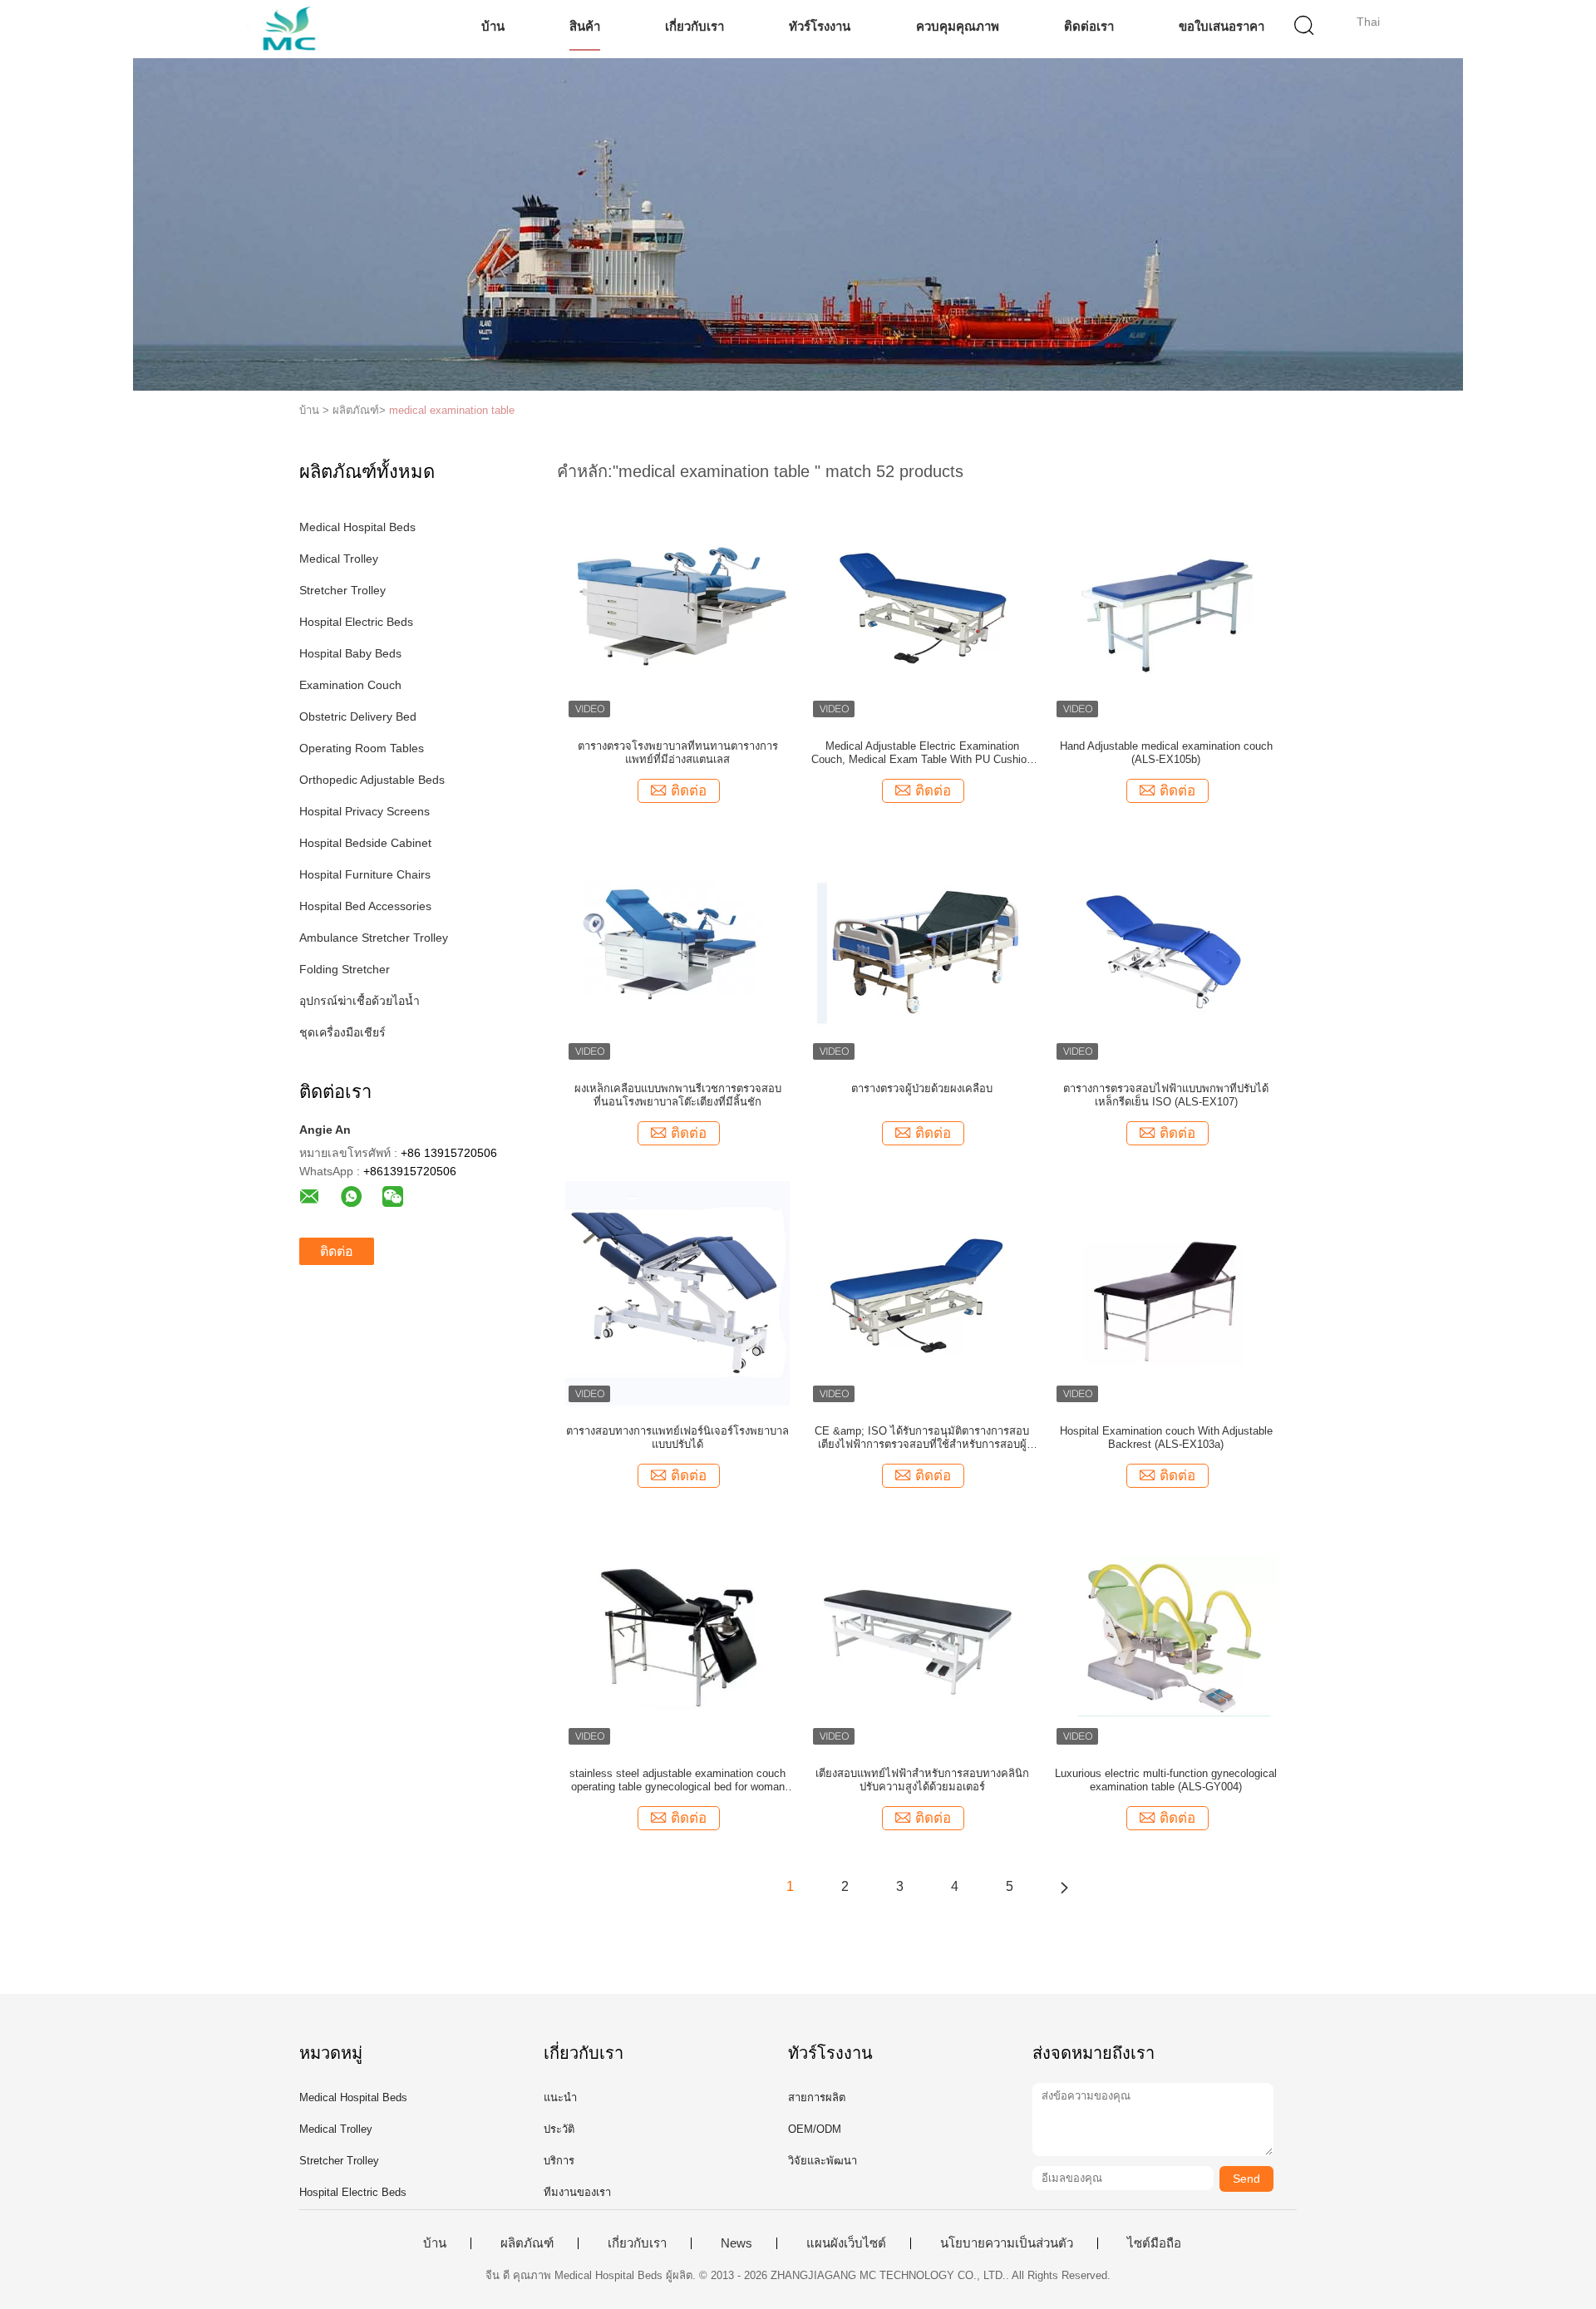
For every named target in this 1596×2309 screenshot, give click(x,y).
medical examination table (452, 410)
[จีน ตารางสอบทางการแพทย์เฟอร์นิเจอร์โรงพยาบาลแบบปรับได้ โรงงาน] (677, 1292)
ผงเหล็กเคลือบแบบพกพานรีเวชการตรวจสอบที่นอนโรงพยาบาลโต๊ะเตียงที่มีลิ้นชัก (678, 1095)
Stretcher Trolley (342, 590)
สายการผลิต (817, 2097)
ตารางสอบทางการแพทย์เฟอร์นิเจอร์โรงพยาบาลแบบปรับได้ (677, 1438)
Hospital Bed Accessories (365, 906)
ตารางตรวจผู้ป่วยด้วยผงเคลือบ (922, 1088)
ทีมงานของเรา (577, 2192)
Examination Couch (350, 685)
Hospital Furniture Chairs (365, 874)
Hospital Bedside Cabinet (365, 843)
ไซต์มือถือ (1154, 2243)
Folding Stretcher (345, 969)
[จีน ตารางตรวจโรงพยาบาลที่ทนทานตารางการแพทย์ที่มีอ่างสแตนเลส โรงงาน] (677, 608)
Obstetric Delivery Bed (358, 716)
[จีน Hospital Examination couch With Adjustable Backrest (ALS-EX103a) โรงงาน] (1166, 1292)
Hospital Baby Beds (350, 653)
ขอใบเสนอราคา (1222, 26)
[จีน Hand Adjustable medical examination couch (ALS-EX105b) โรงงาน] (1166, 608)
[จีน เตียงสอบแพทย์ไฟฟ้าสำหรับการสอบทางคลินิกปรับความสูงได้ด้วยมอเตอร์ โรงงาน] (922, 1635)
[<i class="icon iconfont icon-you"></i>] (1064, 1887)
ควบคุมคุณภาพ (958, 26)
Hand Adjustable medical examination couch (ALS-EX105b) (1166, 753)
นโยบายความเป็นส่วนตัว (1007, 2243)
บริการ (559, 2161)
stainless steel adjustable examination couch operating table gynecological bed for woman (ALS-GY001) (677, 1780)
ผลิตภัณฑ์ (527, 2243)
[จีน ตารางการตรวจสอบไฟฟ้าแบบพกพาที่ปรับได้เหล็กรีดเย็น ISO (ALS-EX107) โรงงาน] (1166, 950)
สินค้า (585, 26)
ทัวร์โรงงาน (820, 26)
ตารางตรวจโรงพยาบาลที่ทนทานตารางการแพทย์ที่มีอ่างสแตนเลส (678, 753)
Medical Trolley (339, 559)
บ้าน (493, 26)
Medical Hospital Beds (357, 527)
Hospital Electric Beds (356, 622)
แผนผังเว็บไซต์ (846, 2243)
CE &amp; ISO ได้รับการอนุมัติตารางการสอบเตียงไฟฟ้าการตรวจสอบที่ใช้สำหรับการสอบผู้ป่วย (922, 1438)
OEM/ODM (815, 2129)
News (736, 2243)
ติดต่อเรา (1089, 26)
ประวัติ (559, 2129)
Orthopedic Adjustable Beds (372, 780)
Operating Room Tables (362, 748)
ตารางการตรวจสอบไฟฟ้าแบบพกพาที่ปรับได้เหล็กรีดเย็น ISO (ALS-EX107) (1166, 1095)
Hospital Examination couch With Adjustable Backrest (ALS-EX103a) (1166, 1438)
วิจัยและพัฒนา (823, 2161)
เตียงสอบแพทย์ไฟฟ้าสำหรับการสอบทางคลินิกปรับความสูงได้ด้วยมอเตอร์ (922, 1780)
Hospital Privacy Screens (365, 811)
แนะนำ (560, 2097)
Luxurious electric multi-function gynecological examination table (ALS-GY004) (1166, 1780)
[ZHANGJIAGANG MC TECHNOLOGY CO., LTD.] (297, 29)
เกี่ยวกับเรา (695, 26)
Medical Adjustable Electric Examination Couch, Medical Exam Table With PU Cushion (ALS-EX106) (922, 753)
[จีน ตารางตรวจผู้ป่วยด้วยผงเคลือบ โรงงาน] (922, 950)
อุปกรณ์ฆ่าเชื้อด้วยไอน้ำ (360, 1001)
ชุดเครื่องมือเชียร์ (342, 1032)
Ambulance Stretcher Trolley (374, 938)
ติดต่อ (337, 1251)
